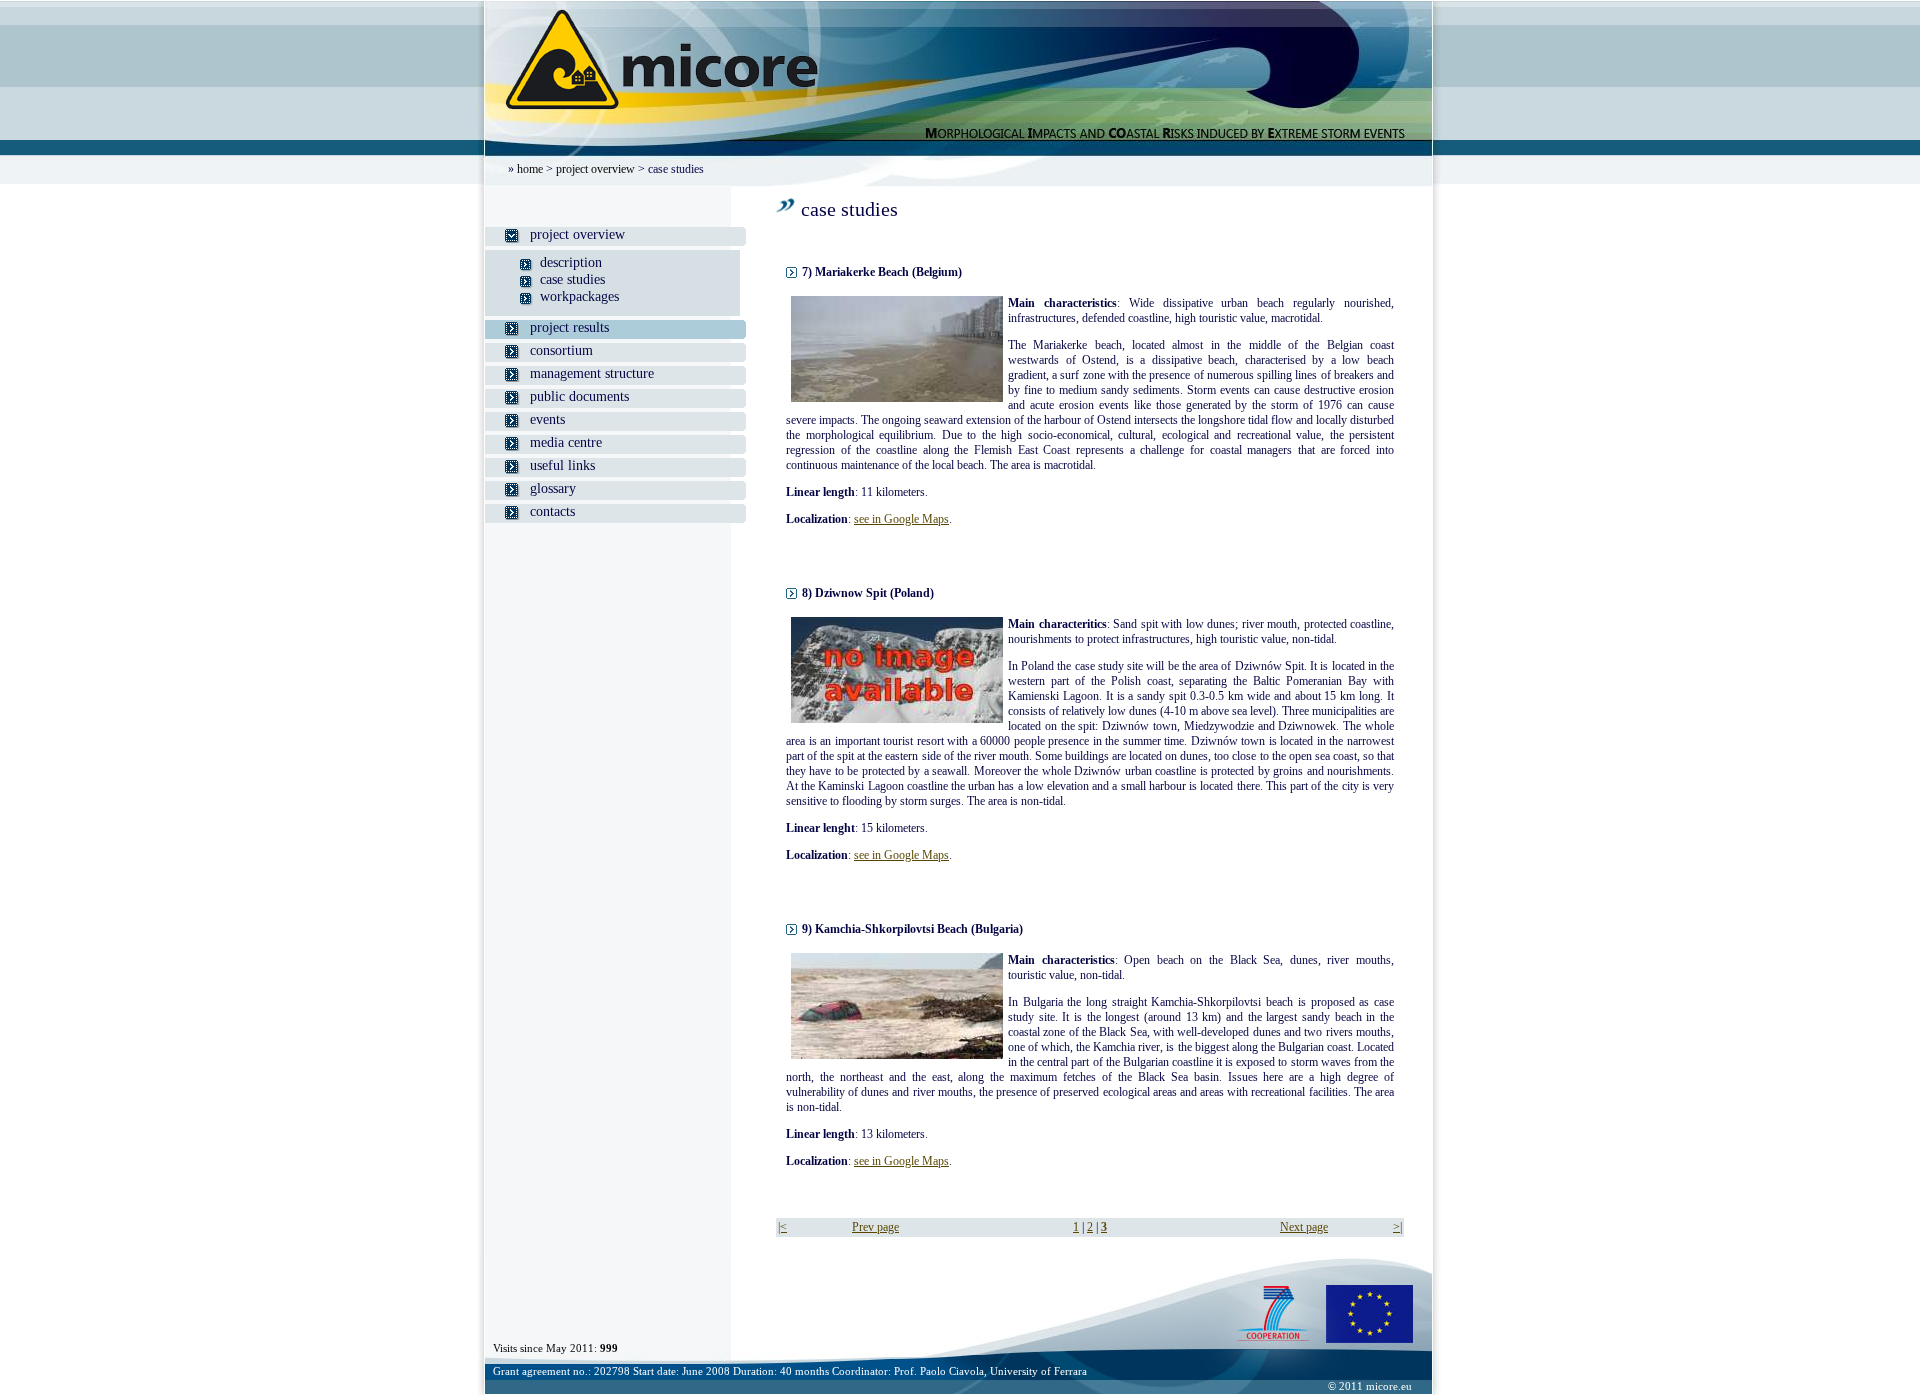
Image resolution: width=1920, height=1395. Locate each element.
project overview (595, 169)
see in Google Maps (901, 519)
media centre (566, 442)
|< (782, 1227)
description (571, 262)
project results (569, 327)
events (547, 419)
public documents (579, 396)
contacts (552, 511)
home (530, 169)
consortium (561, 350)
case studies (572, 279)
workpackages (579, 296)
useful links (562, 465)
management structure (592, 373)
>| (1397, 1227)
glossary (553, 488)
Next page (1304, 1227)
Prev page (875, 1227)
